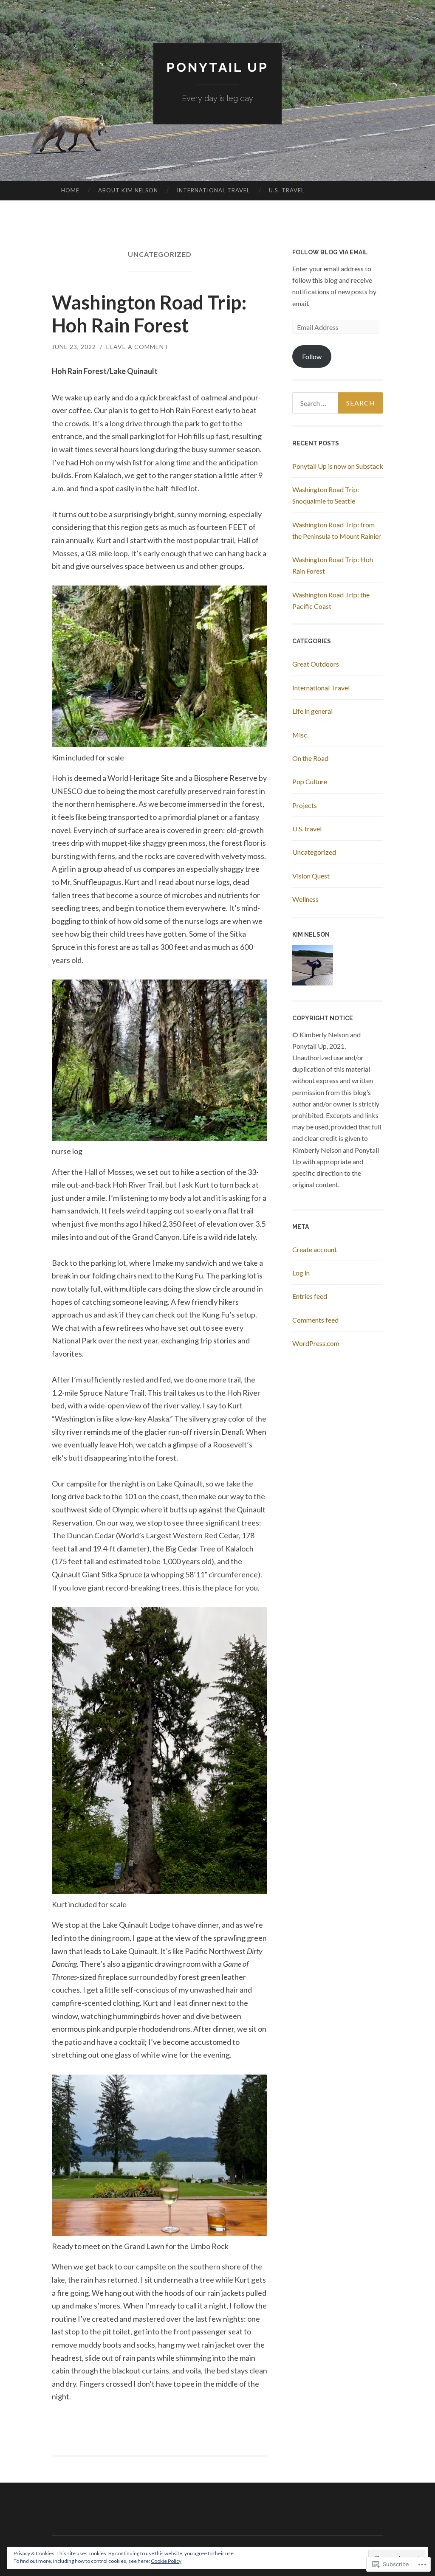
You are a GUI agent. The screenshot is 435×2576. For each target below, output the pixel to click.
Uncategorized (314, 852)
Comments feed (315, 1320)
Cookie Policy (166, 2561)
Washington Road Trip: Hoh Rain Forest (149, 314)
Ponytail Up (217, 67)
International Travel (213, 190)
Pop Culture (310, 781)
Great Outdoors (316, 664)
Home (70, 190)
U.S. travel (287, 190)
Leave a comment (137, 347)
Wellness (305, 899)
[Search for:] (338, 403)
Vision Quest (311, 876)
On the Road (310, 758)
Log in (301, 1273)
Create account (315, 1249)
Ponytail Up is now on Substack (338, 466)
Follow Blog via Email (330, 252)
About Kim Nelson (128, 190)
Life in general (312, 711)
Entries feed (310, 1296)
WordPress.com (316, 1343)
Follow (312, 356)
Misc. (300, 735)
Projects (305, 805)
